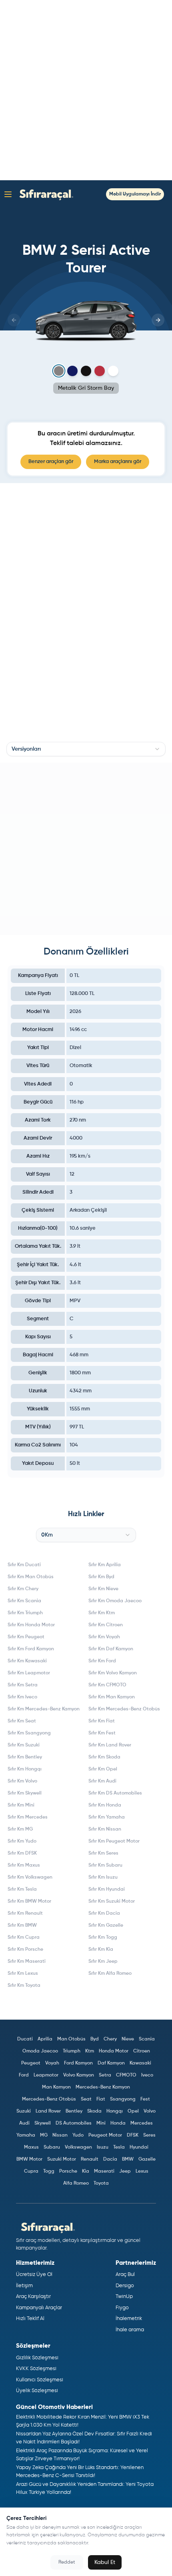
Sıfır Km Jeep (103, 1962)
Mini (101, 2123)
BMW (128, 2159)
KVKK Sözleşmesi (36, 2369)
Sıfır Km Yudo (22, 1841)
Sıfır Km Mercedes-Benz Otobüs (124, 1709)
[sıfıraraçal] (44, 194)
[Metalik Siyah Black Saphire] (86, 371)
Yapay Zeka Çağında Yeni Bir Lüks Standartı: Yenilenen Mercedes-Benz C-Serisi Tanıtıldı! (80, 2472)
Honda (118, 2123)
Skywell (43, 2123)
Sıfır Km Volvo (22, 1781)
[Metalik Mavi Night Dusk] (72, 371)
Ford (24, 2075)
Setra (105, 2075)
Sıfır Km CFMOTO (107, 1685)
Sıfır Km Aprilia (105, 1565)
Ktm (90, 2051)
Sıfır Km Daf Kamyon (111, 1649)
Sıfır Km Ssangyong (29, 1733)
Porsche (68, 2171)
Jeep (125, 2171)
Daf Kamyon (111, 2063)
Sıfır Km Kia (101, 1950)
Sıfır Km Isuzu (103, 1877)
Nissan (60, 2135)
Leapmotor (46, 2075)
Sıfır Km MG (20, 1829)
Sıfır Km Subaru (105, 1865)
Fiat (101, 2099)
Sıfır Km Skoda (104, 1757)
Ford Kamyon (78, 2063)
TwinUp (124, 2297)
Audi (24, 2123)
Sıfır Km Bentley (25, 1757)
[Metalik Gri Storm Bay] (59, 371)
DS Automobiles (74, 2123)
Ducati (25, 2039)
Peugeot (31, 2063)
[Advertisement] (86, 90)
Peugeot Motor (105, 2135)
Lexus (142, 2171)
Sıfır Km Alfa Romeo (110, 1974)
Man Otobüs (71, 2039)
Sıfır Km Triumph (25, 1613)
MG (44, 2135)
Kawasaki (140, 2063)
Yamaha (26, 2135)
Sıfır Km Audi (102, 1781)
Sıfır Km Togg (103, 1938)
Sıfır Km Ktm (102, 1613)
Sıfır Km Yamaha (107, 1817)
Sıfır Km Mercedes (28, 1817)
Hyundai (139, 2147)
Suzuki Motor (62, 2159)
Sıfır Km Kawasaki (27, 1661)
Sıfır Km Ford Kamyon (31, 1649)
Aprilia (45, 2039)
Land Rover (48, 2111)
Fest (145, 2099)
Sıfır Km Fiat (102, 1721)
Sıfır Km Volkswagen (30, 1877)
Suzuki (24, 2111)
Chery (110, 2039)
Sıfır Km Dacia (104, 1913)
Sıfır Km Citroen (106, 1625)
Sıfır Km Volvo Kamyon (113, 1673)
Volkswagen (78, 2147)
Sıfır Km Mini (21, 1805)
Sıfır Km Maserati (27, 1962)
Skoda (94, 2111)
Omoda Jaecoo (40, 2051)
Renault (90, 2159)
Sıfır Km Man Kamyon (112, 1697)
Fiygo (122, 2308)
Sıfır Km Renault (25, 1913)
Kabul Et (105, 2562)
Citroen (142, 2051)
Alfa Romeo (76, 2183)
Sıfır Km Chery (23, 1589)
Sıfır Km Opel (103, 1769)
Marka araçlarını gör (118, 462)
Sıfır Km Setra (23, 1685)
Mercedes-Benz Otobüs (49, 2099)
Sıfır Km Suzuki (24, 1745)
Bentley (74, 2111)
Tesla (119, 2147)
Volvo (150, 2111)
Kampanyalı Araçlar (39, 2308)
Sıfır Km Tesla (22, 1889)
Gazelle (147, 2159)
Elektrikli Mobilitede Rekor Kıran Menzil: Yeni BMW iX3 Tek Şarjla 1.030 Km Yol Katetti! (83, 2421)
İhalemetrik (129, 2319)
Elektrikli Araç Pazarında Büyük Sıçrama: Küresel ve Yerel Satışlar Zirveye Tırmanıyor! (82, 2455)
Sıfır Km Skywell (25, 1793)
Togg (49, 2171)
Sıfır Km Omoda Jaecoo (115, 1601)
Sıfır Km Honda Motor (31, 1625)
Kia (86, 2171)
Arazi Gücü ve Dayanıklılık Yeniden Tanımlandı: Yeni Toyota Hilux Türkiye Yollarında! (85, 2488)
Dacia (110, 2159)
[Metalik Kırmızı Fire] (100, 371)
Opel (133, 2111)
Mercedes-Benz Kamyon (103, 2087)
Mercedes (142, 2123)
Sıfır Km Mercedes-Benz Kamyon (44, 1709)
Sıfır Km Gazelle (106, 1925)
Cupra (31, 2171)
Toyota (101, 2183)
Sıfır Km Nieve (103, 1589)
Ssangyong (123, 2099)
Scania (147, 2039)
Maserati (104, 2171)
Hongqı (115, 2111)
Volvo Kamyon (79, 2075)
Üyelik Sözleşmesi (37, 2391)
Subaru (52, 2147)
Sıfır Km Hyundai (107, 1889)
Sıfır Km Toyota (24, 1986)
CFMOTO (126, 2075)
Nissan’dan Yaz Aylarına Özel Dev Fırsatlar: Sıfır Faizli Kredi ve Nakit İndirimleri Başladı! (84, 2438)
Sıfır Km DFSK (22, 1853)
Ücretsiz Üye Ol (34, 2275)
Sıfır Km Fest (102, 1733)
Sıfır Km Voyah (104, 1637)
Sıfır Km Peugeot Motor (114, 1841)
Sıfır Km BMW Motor (29, 1901)
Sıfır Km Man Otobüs (31, 1577)
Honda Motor (114, 2051)
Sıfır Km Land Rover (110, 1745)
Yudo (78, 2135)
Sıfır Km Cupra (24, 1938)
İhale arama (130, 2330)
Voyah (52, 2063)
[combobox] (86, 749)
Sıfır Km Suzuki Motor (112, 1901)
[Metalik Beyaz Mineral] (113, 371)
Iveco (147, 2075)
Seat (86, 2099)
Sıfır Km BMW (22, 1925)
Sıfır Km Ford (102, 1661)
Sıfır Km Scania (24, 1601)
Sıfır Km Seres (103, 1853)
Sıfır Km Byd (101, 1577)
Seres (149, 2135)
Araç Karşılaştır (33, 2297)
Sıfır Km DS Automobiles (115, 1793)
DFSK (133, 2135)
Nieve (128, 2039)
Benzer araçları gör (51, 462)
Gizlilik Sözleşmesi (37, 2358)
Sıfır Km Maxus (24, 1865)
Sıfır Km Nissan (105, 1829)
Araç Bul (125, 2275)
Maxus (31, 2147)
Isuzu (103, 2147)
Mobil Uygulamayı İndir (135, 194)
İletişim (24, 2286)
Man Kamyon (56, 2087)
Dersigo (125, 2286)
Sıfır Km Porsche (25, 1950)
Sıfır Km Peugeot (26, 1637)
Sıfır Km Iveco (22, 1697)
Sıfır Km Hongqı (25, 1769)
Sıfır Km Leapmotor (29, 1673)
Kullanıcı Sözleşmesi (40, 2380)
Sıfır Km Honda (105, 1805)
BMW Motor (29, 2159)
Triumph (72, 2051)
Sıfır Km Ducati (24, 1565)
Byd (95, 2039)
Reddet (67, 2562)
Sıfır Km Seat (22, 1721)
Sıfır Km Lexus (23, 1974)
